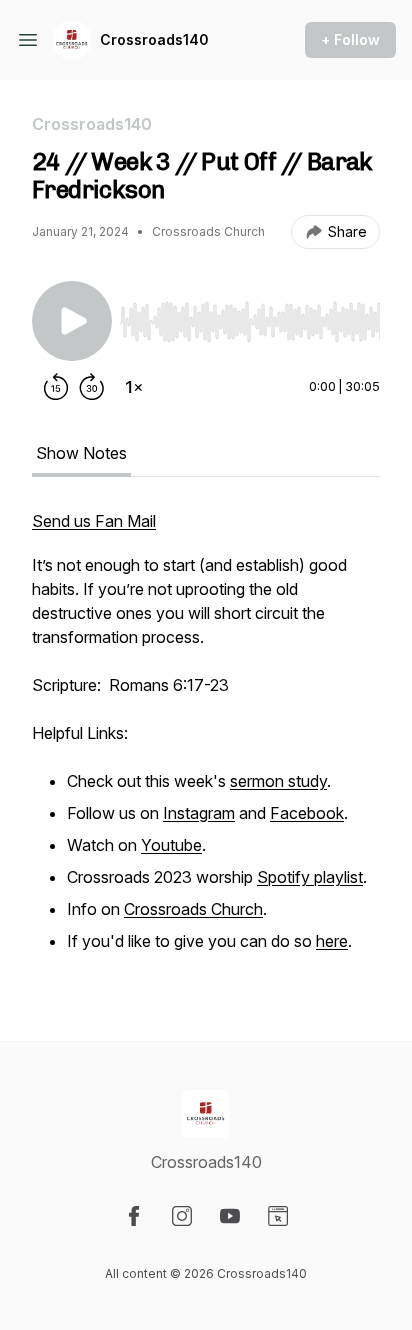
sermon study (278, 781)
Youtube (171, 845)
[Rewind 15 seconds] (56, 387)
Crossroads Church (193, 909)
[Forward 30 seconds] (92, 387)
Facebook (307, 813)
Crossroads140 (154, 39)
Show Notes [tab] (81, 453)
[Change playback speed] (134, 387)
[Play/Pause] (72, 321)
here (332, 941)
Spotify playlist (310, 877)
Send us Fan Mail (94, 521)
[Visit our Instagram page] (182, 1216)
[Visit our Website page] (278, 1216)
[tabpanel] (206, 743)
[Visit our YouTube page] (230, 1216)
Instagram (199, 813)
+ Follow (350, 39)
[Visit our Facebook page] (134, 1216)
